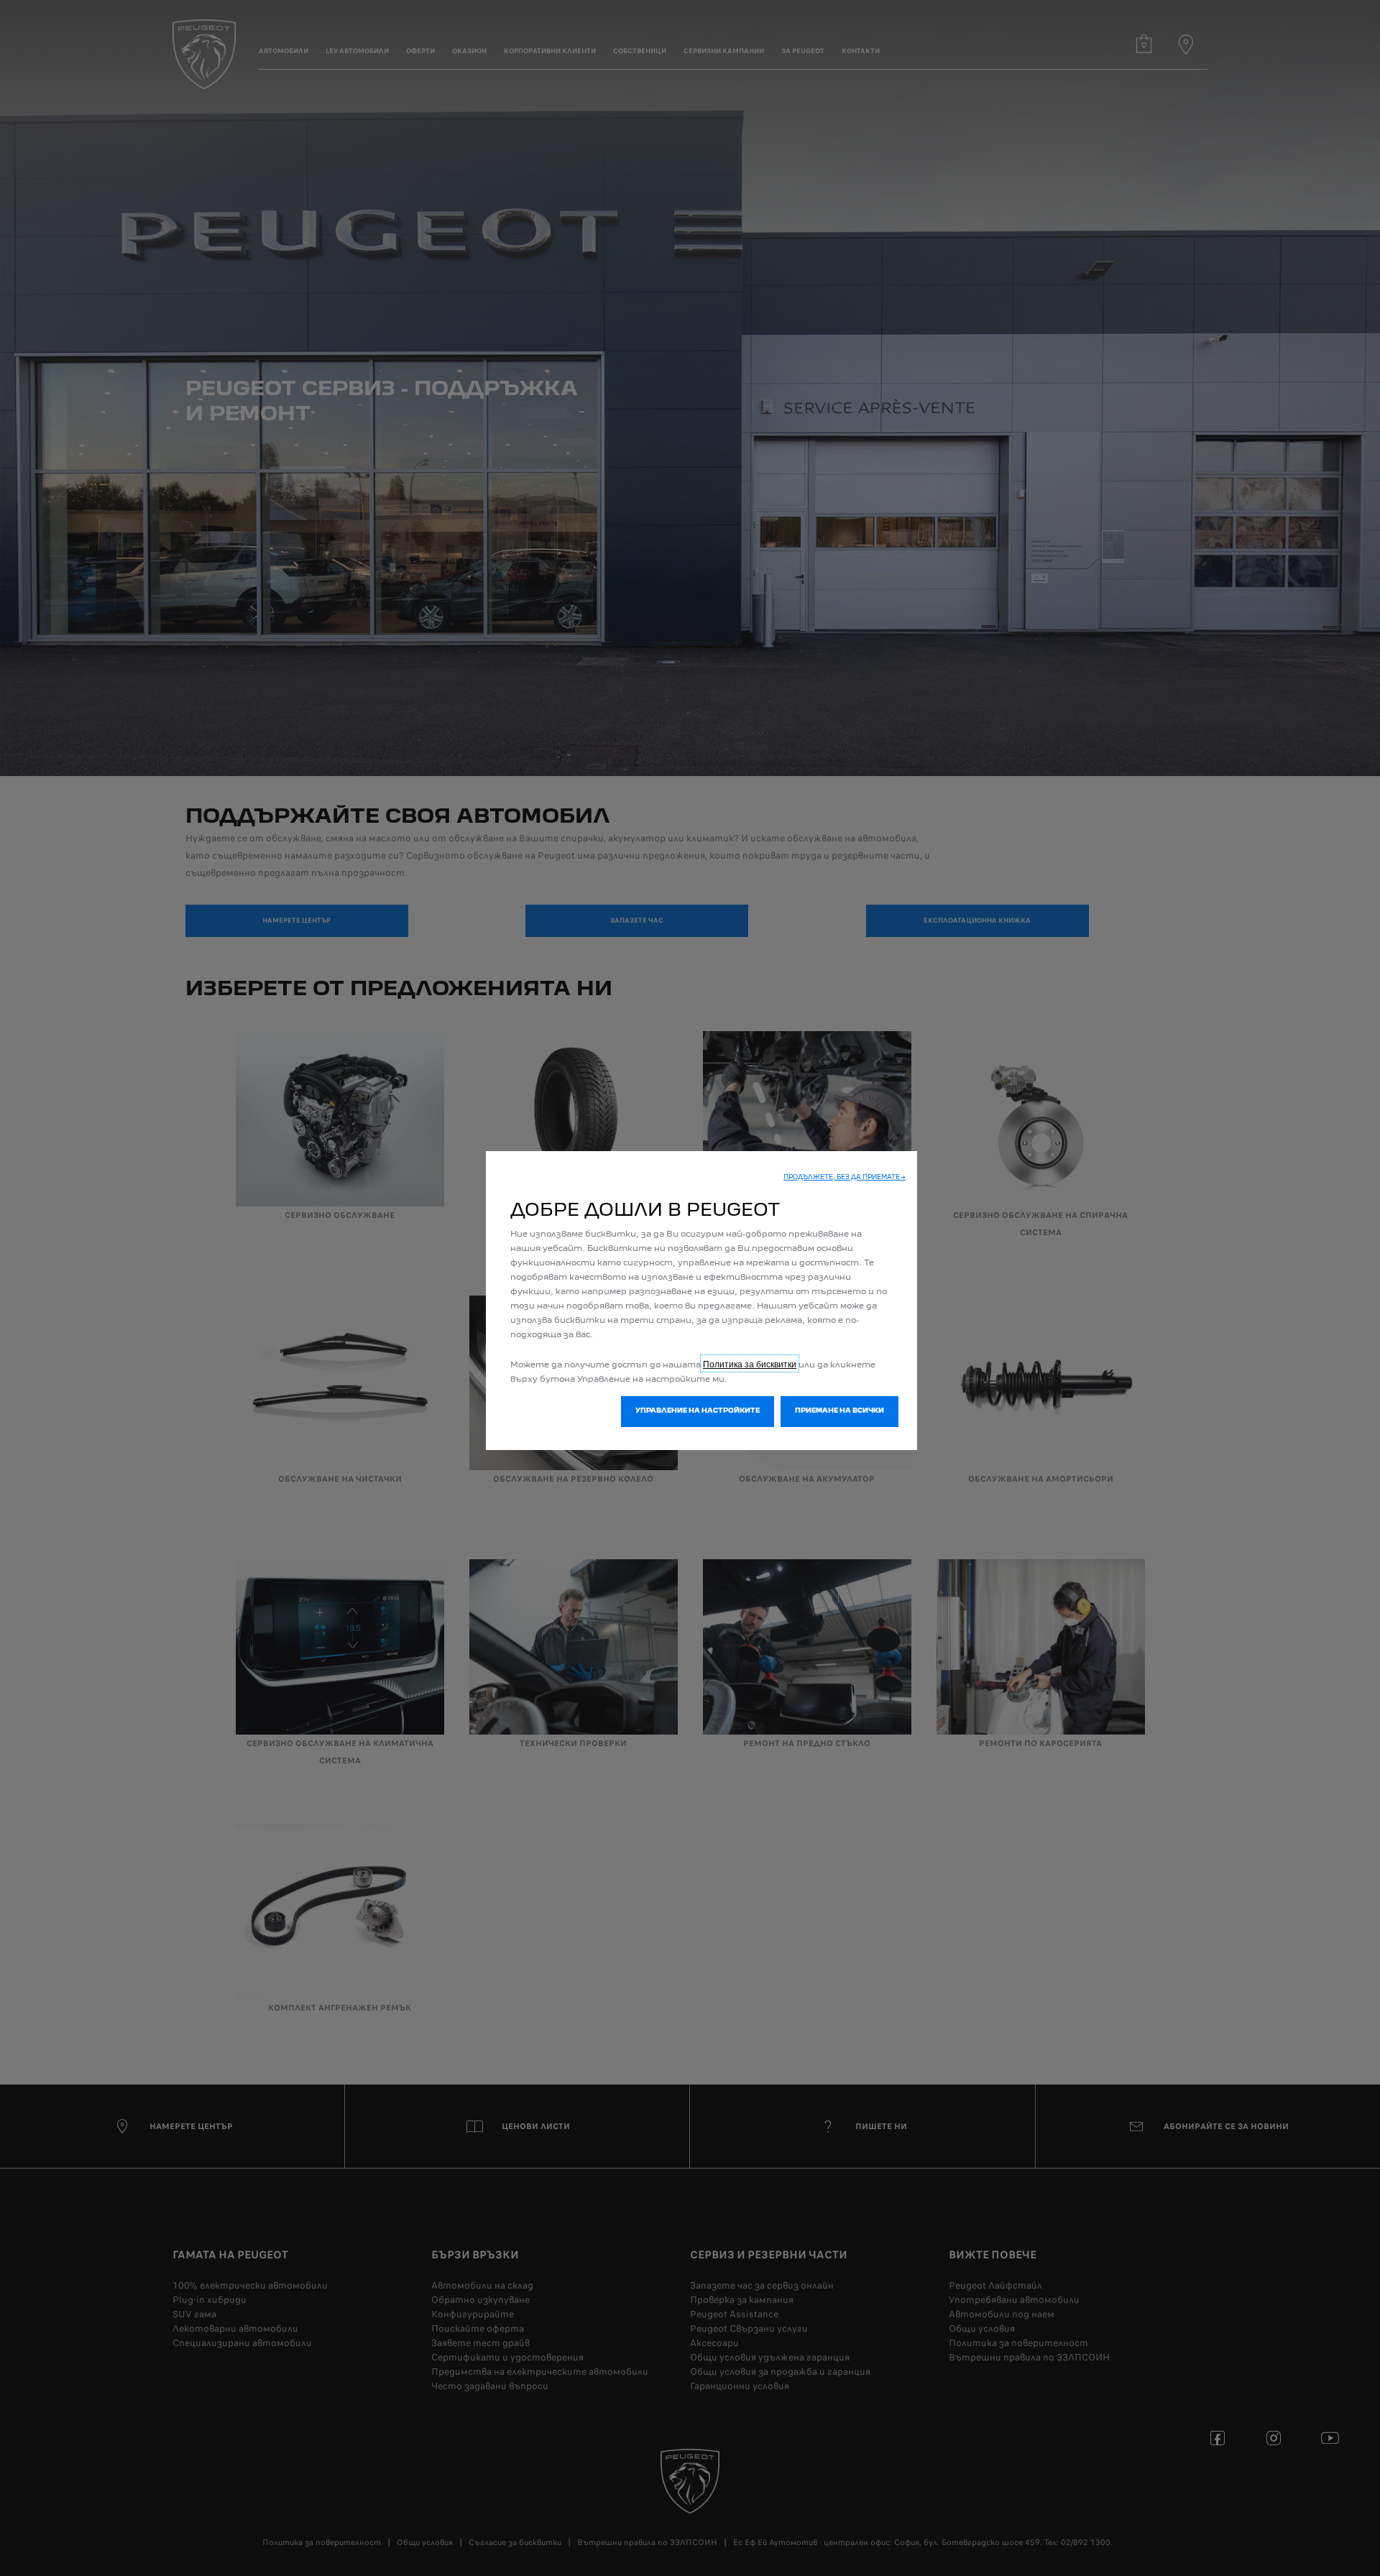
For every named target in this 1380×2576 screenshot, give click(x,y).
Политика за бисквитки (750, 1363)
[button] (845, 1178)
